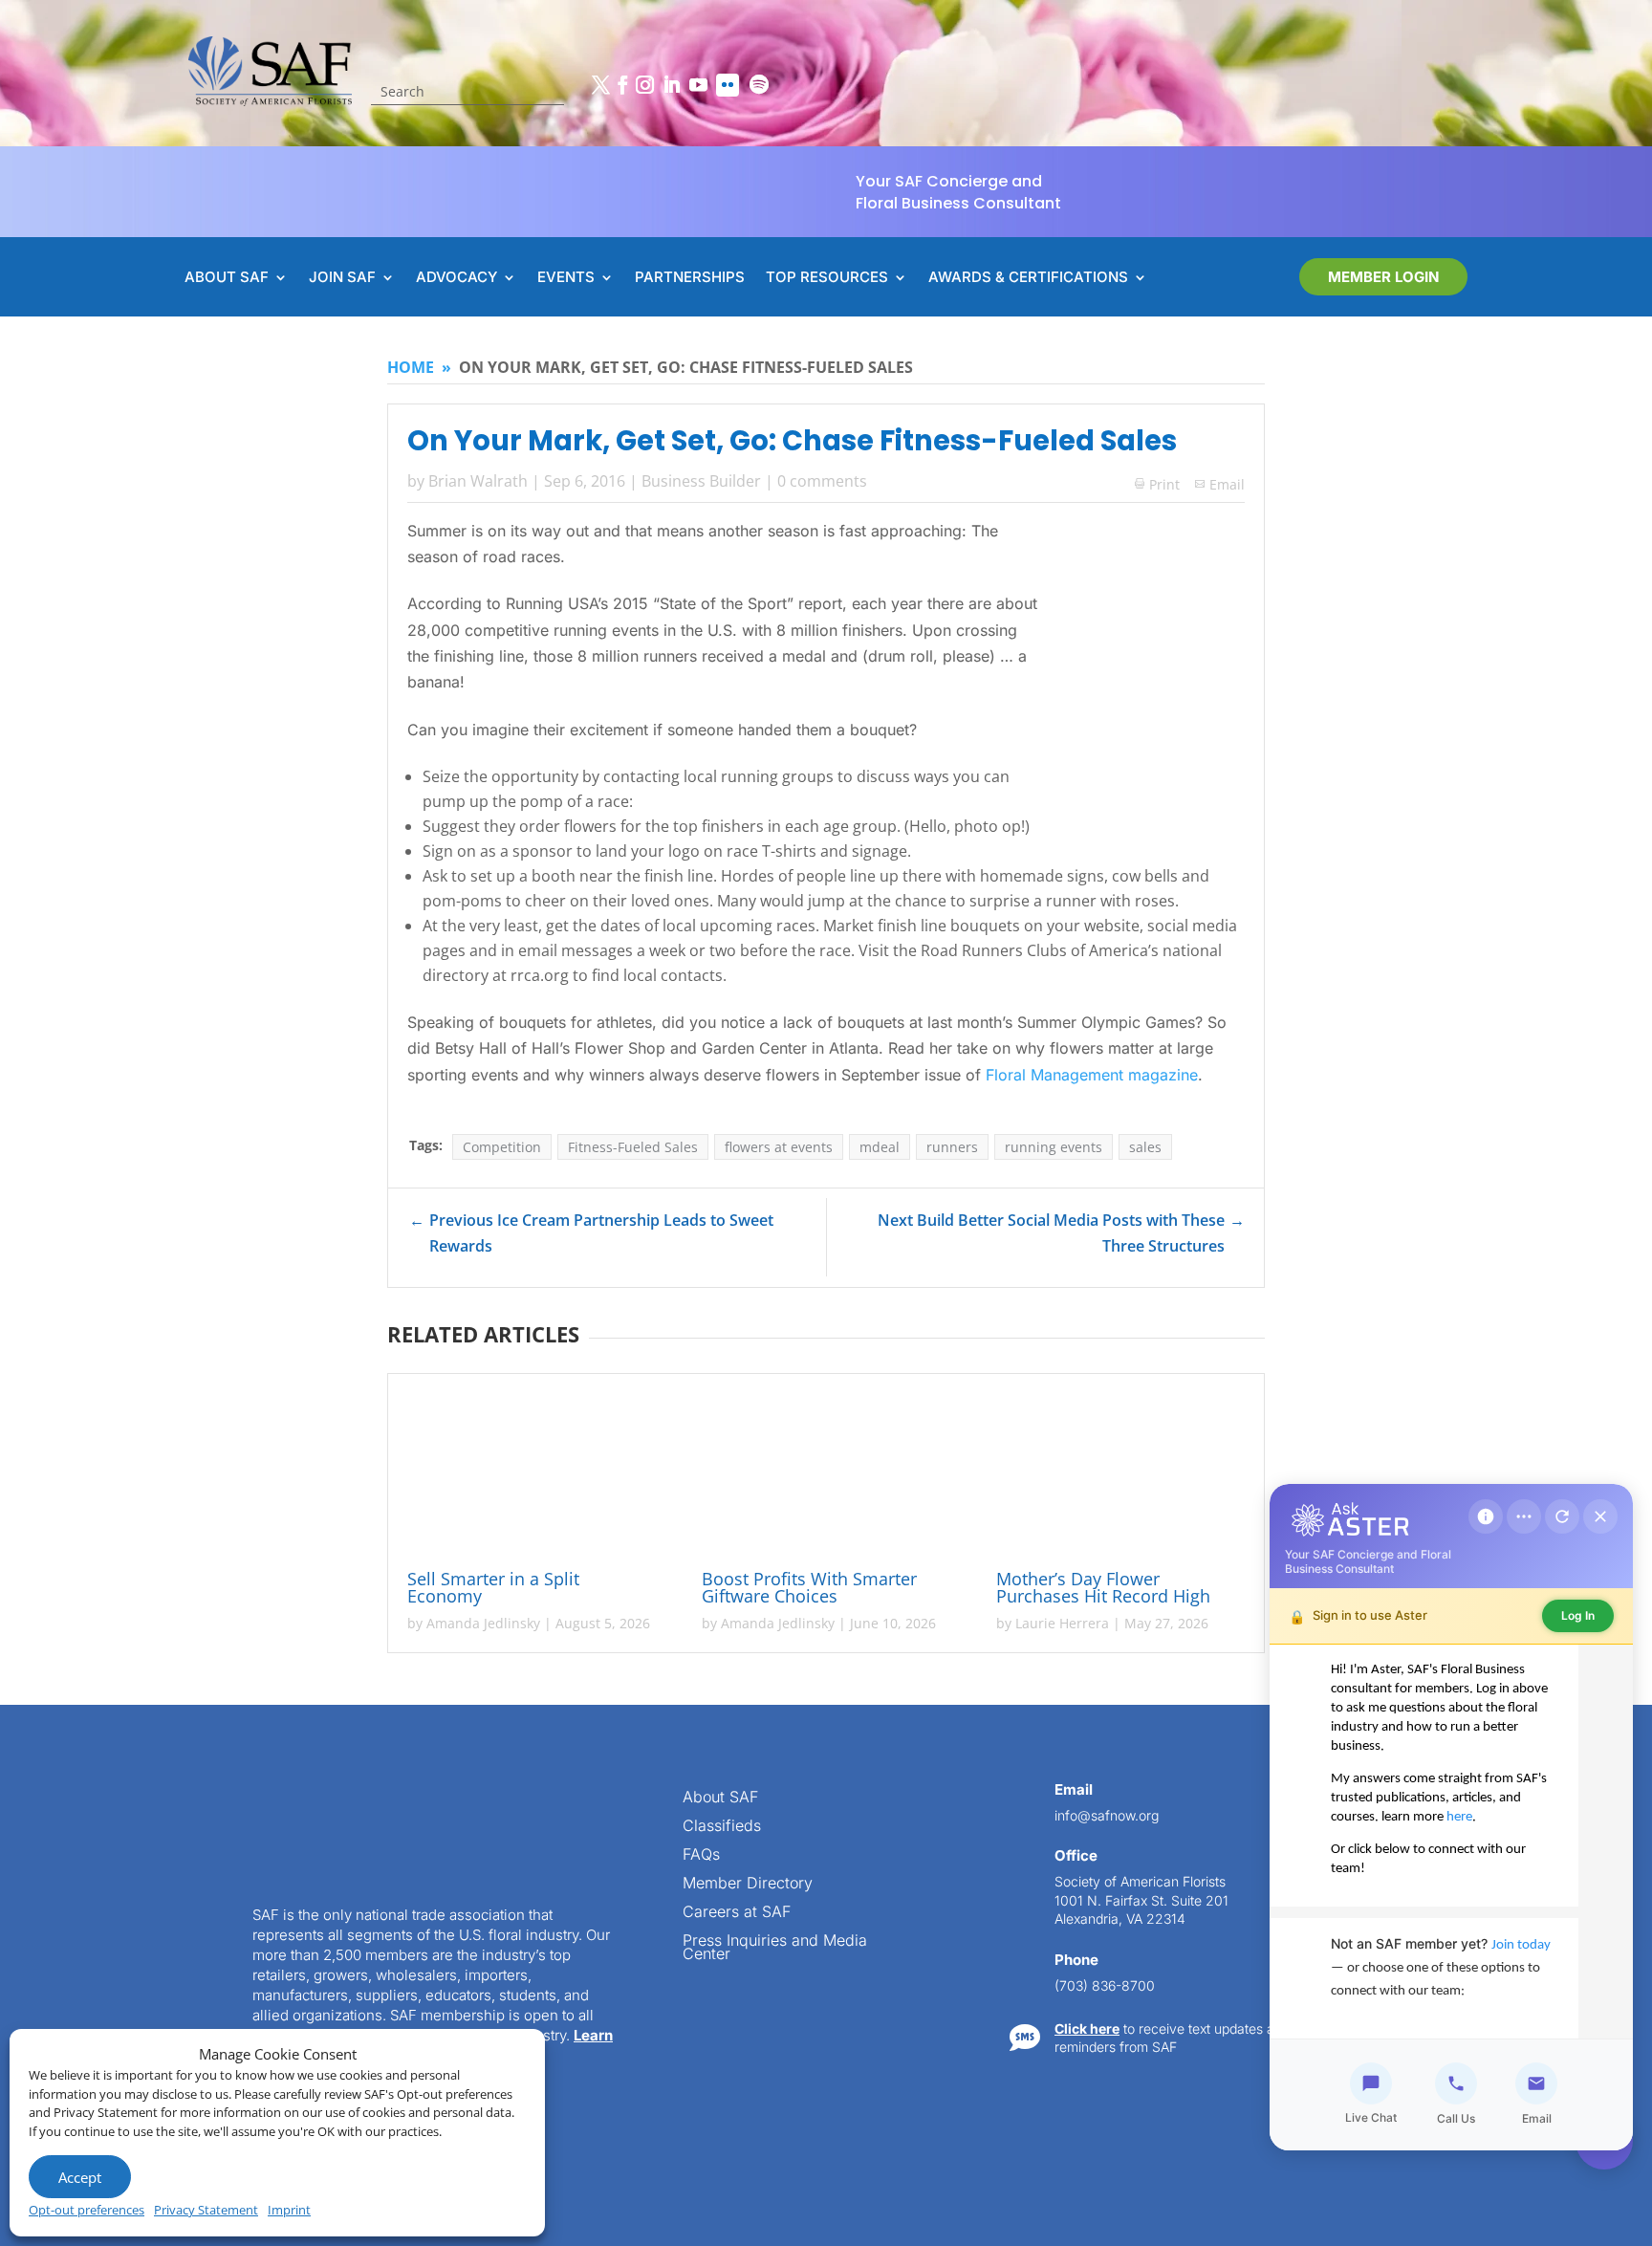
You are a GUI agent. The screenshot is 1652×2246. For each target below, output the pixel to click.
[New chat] (1562, 1516)
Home (411, 367)
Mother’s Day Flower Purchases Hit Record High (1106, 1587)
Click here (1087, 2028)
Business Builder (701, 481)
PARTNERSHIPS (690, 278)
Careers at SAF (737, 1913)
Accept (80, 2177)
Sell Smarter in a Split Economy (493, 1587)
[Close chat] (1600, 1516)
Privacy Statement (206, 2210)
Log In (1578, 1615)
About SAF (720, 1798)
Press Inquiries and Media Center (775, 1948)
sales (1145, 1147)
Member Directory (748, 1884)
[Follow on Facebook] (622, 85)
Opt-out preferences (87, 2210)
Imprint (289, 2210)
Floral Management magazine (1092, 1075)
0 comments (822, 481)
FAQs (701, 1855)
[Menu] (1524, 1516)
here (1459, 1817)
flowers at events (779, 1147)
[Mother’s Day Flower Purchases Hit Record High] (1120, 1474)
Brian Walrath (478, 481)
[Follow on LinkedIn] (671, 85)
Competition (502, 1147)
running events (1054, 1147)
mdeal (880, 1147)
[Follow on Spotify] (759, 85)
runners (952, 1147)
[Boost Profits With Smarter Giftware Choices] (826, 1474)
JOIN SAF (342, 278)
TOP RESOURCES (827, 278)
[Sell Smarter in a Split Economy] (532, 1474)
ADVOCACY (456, 278)
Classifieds (722, 1827)
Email (1227, 484)
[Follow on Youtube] (698, 85)
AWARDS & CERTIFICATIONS (1028, 278)
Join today (1521, 1945)
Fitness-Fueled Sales (633, 1147)
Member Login (1383, 277)
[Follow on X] (600, 85)
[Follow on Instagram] (644, 85)
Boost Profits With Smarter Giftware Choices (809, 1587)
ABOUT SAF (227, 278)
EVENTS (566, 278)
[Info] (1486, 1516)
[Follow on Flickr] (728, 85)
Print (1157, 484)
